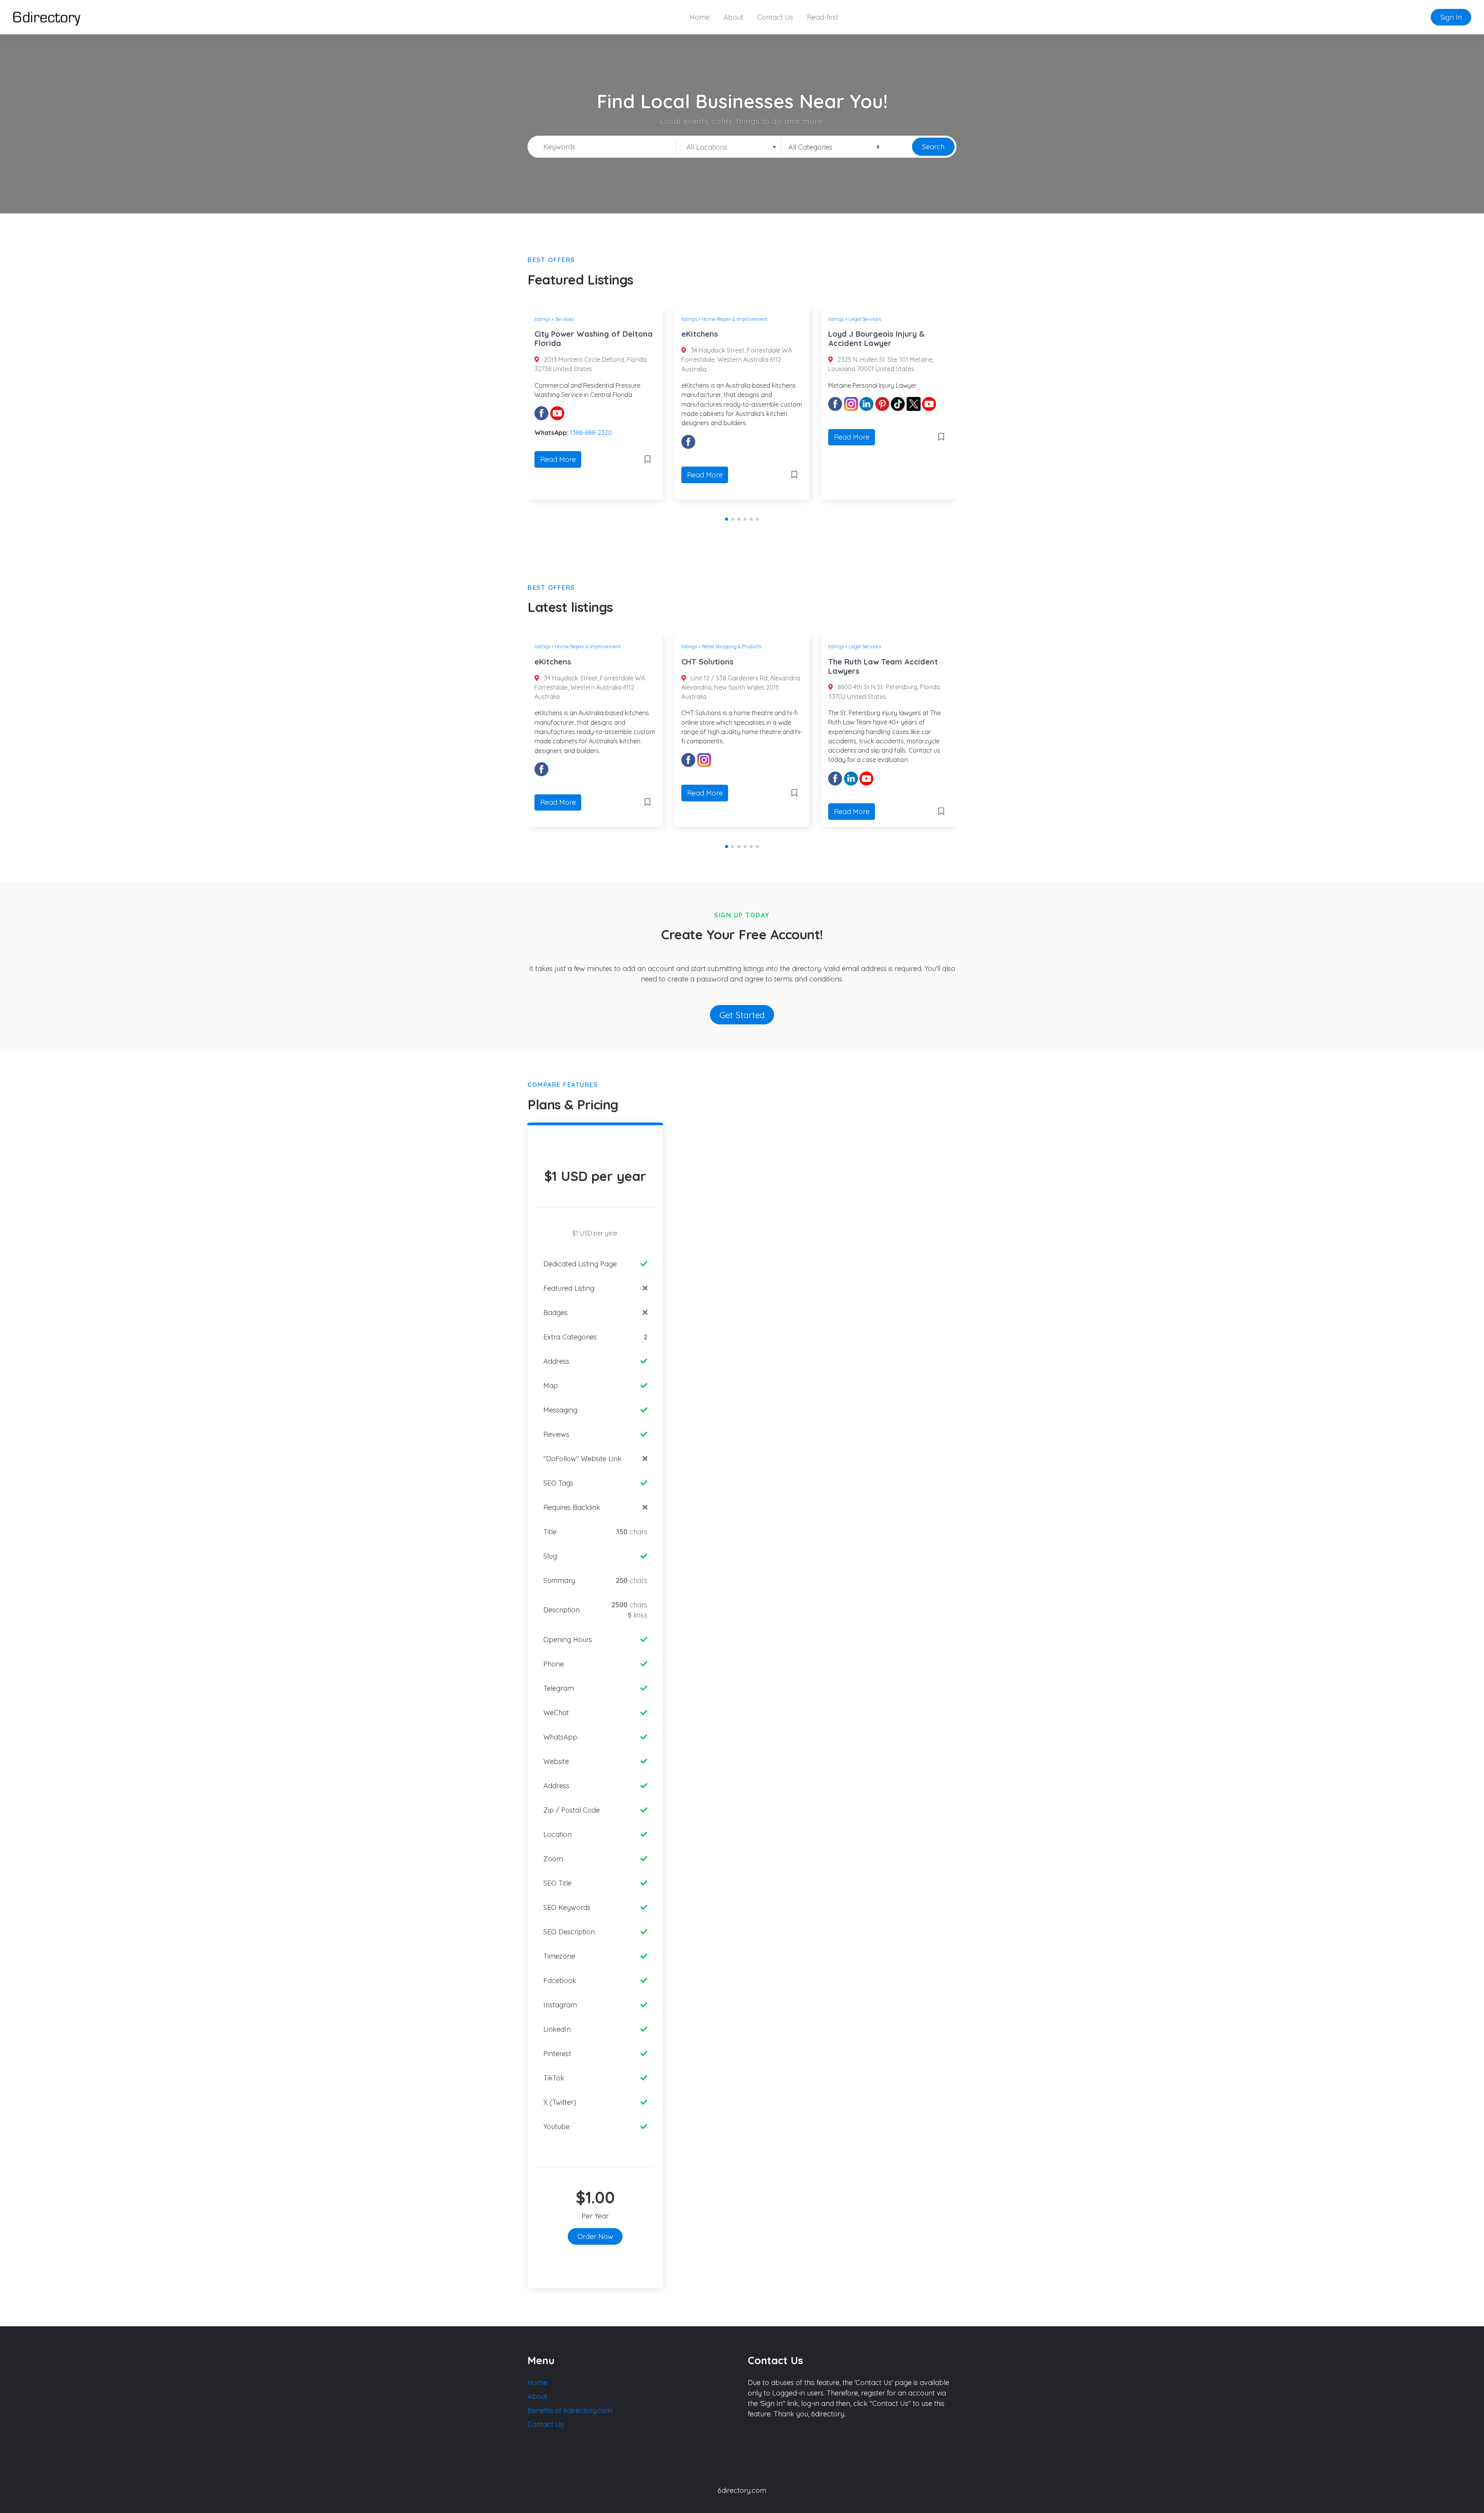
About (733, 17)
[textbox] (729, 147)
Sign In (1451, 17)
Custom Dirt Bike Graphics (877, 662)
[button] (727, 519)
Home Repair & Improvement (588, 319)
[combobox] (729, 147)
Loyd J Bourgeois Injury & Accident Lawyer (730, 338)
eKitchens (553, 334)
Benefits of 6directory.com (570, 2410)
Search (933, 147)
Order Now (595, 2236)
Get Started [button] (742, 1015)
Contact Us (775, 17)
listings (542, 319)
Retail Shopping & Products (878, 319)
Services (858, 646)
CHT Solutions (854, 334)
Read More (558, 475)
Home (700, 17)
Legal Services (718, 319)
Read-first (823, 17)
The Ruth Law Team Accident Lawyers (736, 666)
